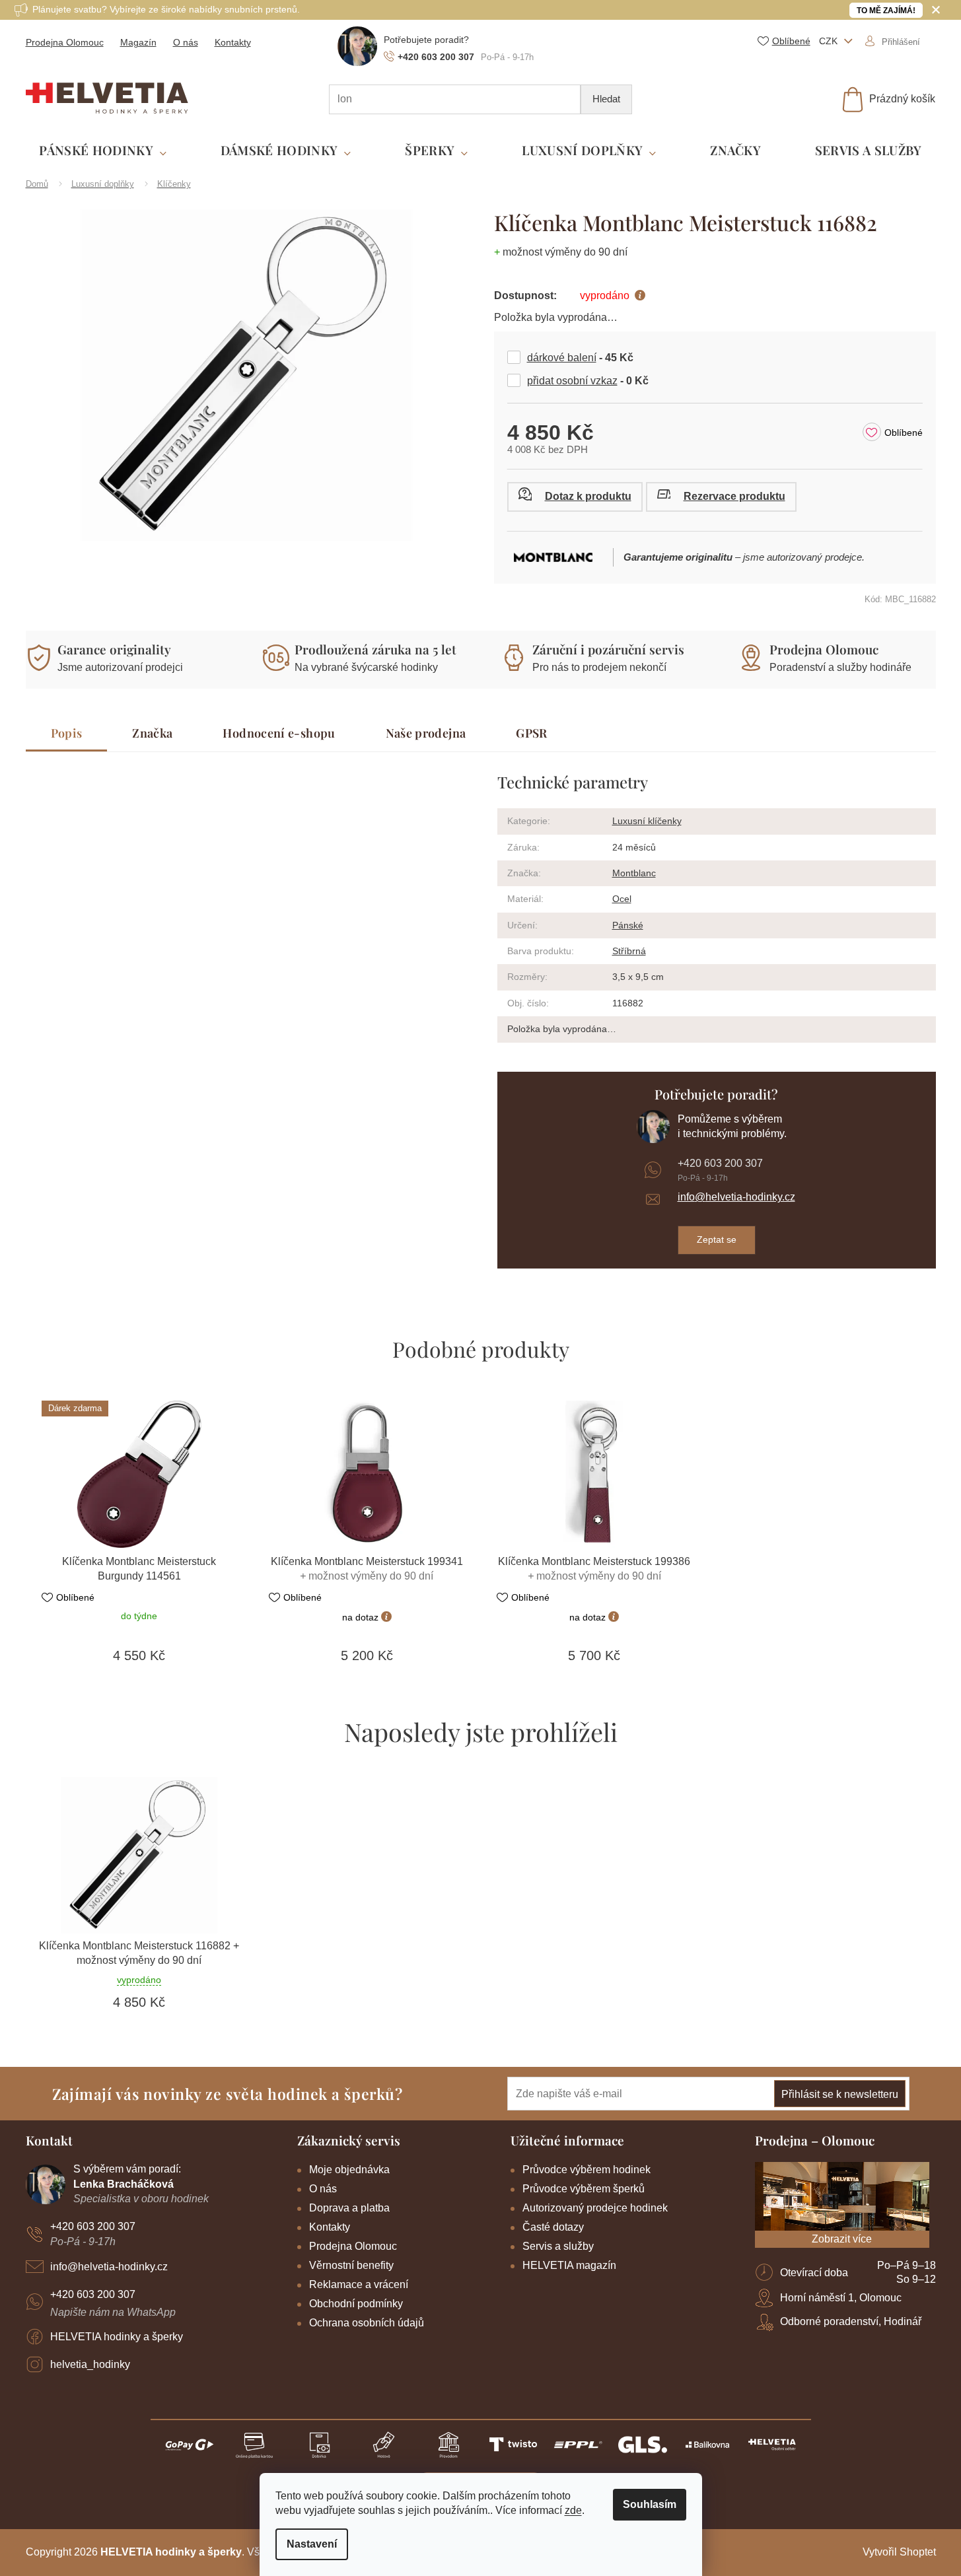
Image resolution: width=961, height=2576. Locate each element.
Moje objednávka (349, 2170)
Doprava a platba (349, 2208)
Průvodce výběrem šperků (584, 2189)
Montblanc (634, 873)
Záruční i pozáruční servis (608, 649)
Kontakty (233, 42)
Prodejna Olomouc (65, 42)
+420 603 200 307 (720, 1163)
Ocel (622, 899)
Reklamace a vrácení (359, 2284)
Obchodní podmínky (356, 2304)
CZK (830, 41)
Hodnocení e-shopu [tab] (279, 733)
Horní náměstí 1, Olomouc (841, 2298)
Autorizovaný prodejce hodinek (595, 2208)
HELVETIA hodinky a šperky (117, 2337)
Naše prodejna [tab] (426, 733)
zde (573, 2510)
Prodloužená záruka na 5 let (375, 649)
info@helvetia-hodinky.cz (736, 1197)
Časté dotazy (553, 2227)
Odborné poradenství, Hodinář (851, 2321)
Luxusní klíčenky (647, 821)
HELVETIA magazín (569, 2265)
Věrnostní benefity (351, 2265)
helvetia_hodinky (90, 2364)
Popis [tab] (67, 733)
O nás (186, 42)
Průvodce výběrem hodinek (587, 2170)
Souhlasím (650, 2504)
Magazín (138, 42)
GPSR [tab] (531, 733)
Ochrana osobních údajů (367, 2323)
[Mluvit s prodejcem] (575, 497)
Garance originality (114, 649)
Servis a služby (558, 2246)
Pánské (628, 925)
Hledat (606, 99)
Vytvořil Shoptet (899, 2552)
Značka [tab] (152, 733)
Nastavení (312, 2544)
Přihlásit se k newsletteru (840, 2094)
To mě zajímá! (886, 11)
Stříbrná (629, 951)
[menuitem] (103, 151)
